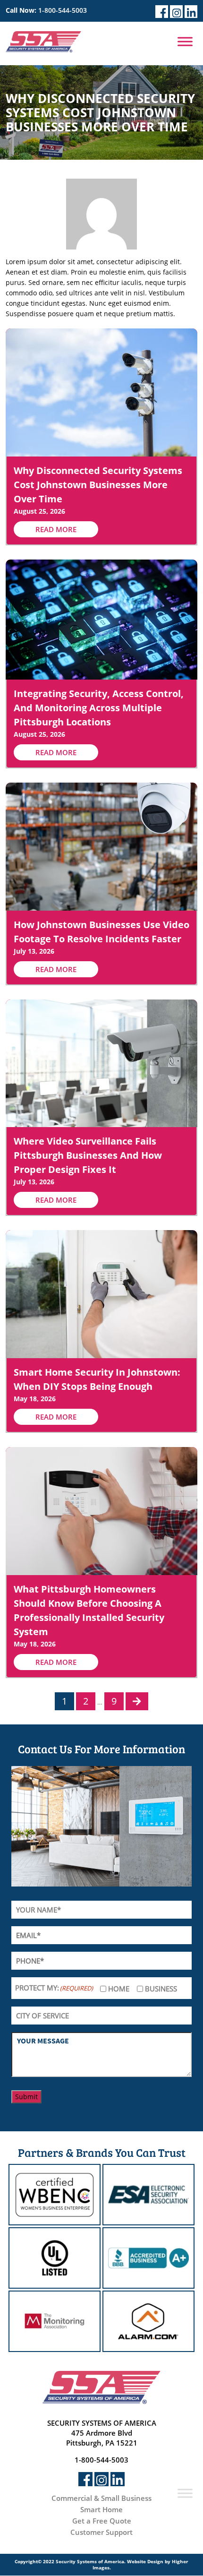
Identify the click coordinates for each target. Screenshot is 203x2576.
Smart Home (101, 2509)
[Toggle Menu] (185, 41)
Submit (26, 2097)
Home (119, 1989)
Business (161, 1989)
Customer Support (101, 2532)
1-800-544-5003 (63, 10)
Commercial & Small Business (101, 2498)
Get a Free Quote (102, 2521)
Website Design (145, 2561)
